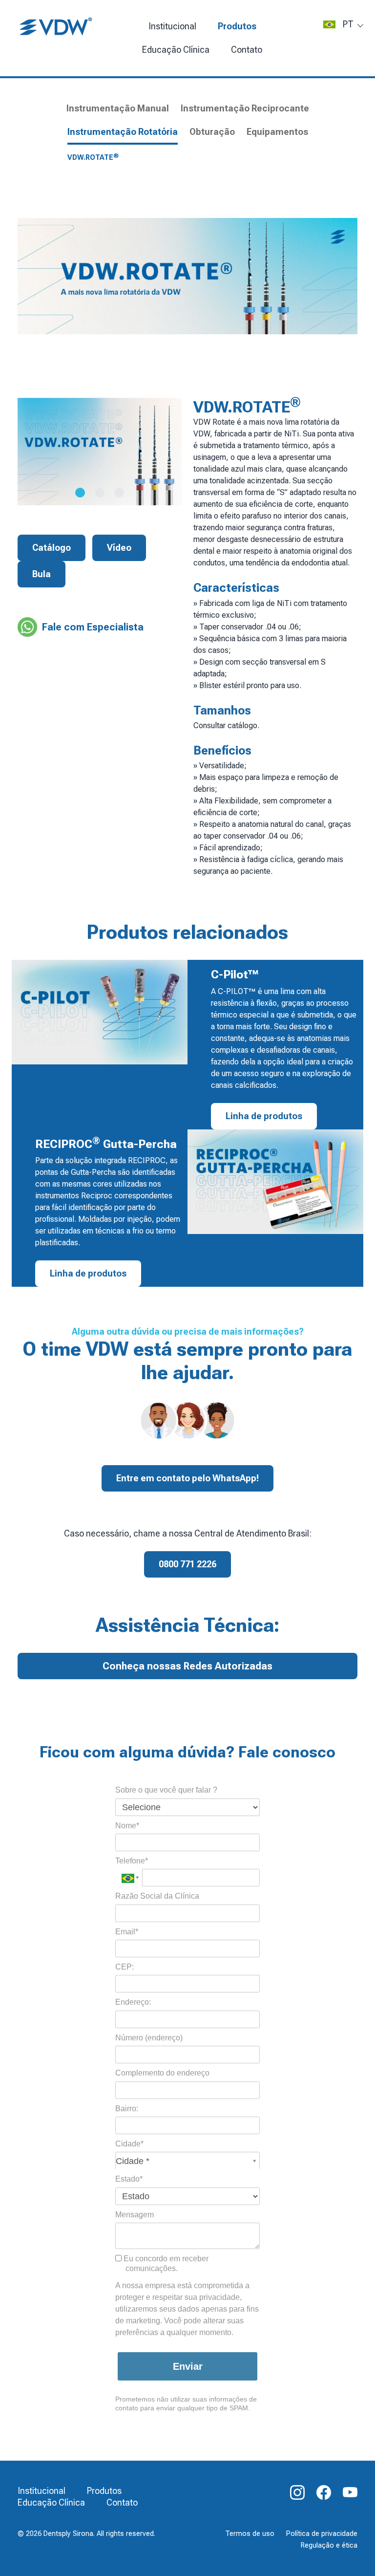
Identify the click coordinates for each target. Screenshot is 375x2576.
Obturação (212, 132)
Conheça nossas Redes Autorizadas (187, 1666)
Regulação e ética (329, 2545)
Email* (127, 1932)
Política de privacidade (322, 2534)
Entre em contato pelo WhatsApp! (187, 1478)
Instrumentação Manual (118, 108)
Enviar (188, 2366)
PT (348, 24)
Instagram (297, 2492)
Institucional (172, 26)
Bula (42, 574)
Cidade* (129, 2144)
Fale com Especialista (93, 627)
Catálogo (52, 548)
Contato (247, 50)
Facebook (324, 2492)
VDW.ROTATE (93, 157)
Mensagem (135, 2215)
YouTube (350, 2492)
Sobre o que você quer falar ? (166, 1790)
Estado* (129, 2179)
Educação (176, 50)
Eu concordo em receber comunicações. (165, 2263)
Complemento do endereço (162, 2073)
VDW (57, 27)
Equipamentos (277, 132)
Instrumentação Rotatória (123, 132)
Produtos (237, 26)
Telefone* (132, 1861)
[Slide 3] (119, 493)
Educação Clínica (51, 2502)
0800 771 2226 (187, 1564)
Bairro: (127, 2109)
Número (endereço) (149, 2038)
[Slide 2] (100, 493)
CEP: (125, 1967)
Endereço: (133, 2002)
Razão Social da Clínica (157, 1896)
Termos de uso (250, 2534)
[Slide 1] (80, 493)
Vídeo (119, 548)
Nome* (127, 1826)
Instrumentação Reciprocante (245, 108)
